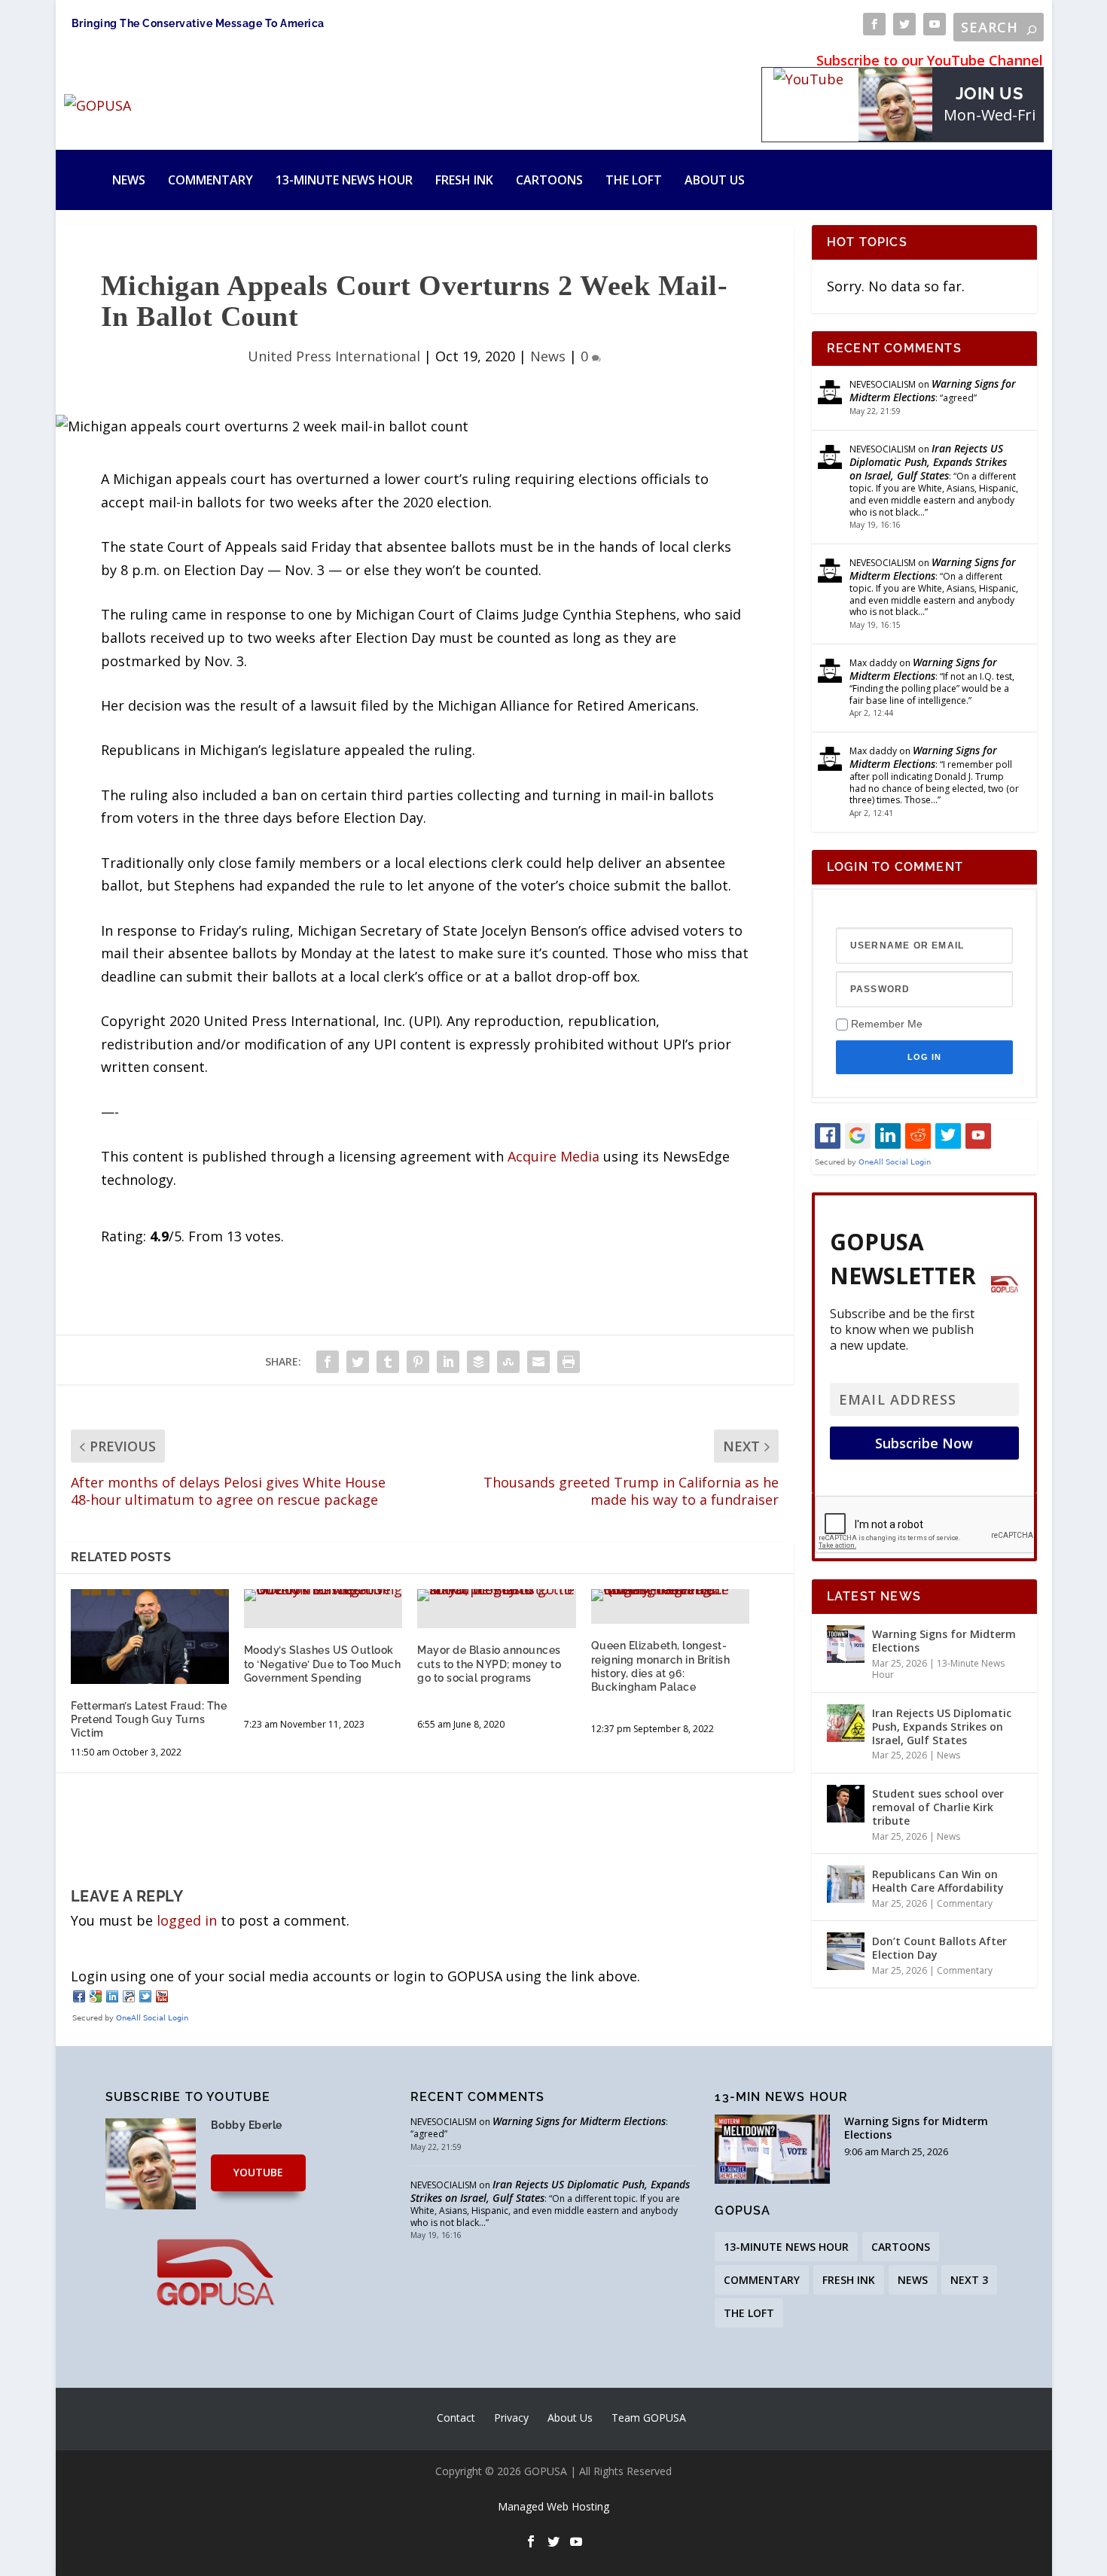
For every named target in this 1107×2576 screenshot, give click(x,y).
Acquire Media (553, 1156)
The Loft (634, 180)
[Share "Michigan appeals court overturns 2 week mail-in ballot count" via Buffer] (478, 1362)
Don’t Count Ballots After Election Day (939, 1948)
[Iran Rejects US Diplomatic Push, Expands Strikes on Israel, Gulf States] (846, 1723)
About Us (715, 180)
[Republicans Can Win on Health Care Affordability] (846, 1884)
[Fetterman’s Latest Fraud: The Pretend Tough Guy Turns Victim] (150, 1637)
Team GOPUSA (649, 2418)
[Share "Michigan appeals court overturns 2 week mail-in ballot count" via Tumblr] (388, 1362)
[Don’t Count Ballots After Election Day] (846, 1951)
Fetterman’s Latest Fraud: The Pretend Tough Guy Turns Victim (149, 1719)
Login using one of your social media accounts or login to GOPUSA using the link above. (355, 1976)
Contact (456, 2418)
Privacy (511, 2418)
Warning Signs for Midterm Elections (933, 390)
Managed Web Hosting (553, 2506)
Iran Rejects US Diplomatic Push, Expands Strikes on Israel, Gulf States (928, 462)
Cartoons (549, 180)
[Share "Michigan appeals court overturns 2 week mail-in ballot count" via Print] (569, 1362)
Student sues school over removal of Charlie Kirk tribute (938, 1807)
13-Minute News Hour (344, 180)
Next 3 (969, 2280)
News (129, 180)
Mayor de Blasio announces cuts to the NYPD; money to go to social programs (489, 1664)
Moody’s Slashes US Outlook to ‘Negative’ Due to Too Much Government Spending (323, 1664)
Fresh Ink (464, 180)
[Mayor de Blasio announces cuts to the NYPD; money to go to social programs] (496, 1595)
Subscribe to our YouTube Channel (930, 60)
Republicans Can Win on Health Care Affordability (938, 1881)
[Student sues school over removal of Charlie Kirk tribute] (846, 1804)
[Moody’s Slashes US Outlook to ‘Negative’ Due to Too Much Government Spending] (323, 1595)
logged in (187, 1920)
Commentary (210, 180)
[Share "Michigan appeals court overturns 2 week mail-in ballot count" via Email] (538, 1362)
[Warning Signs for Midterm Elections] (846, 1644)
